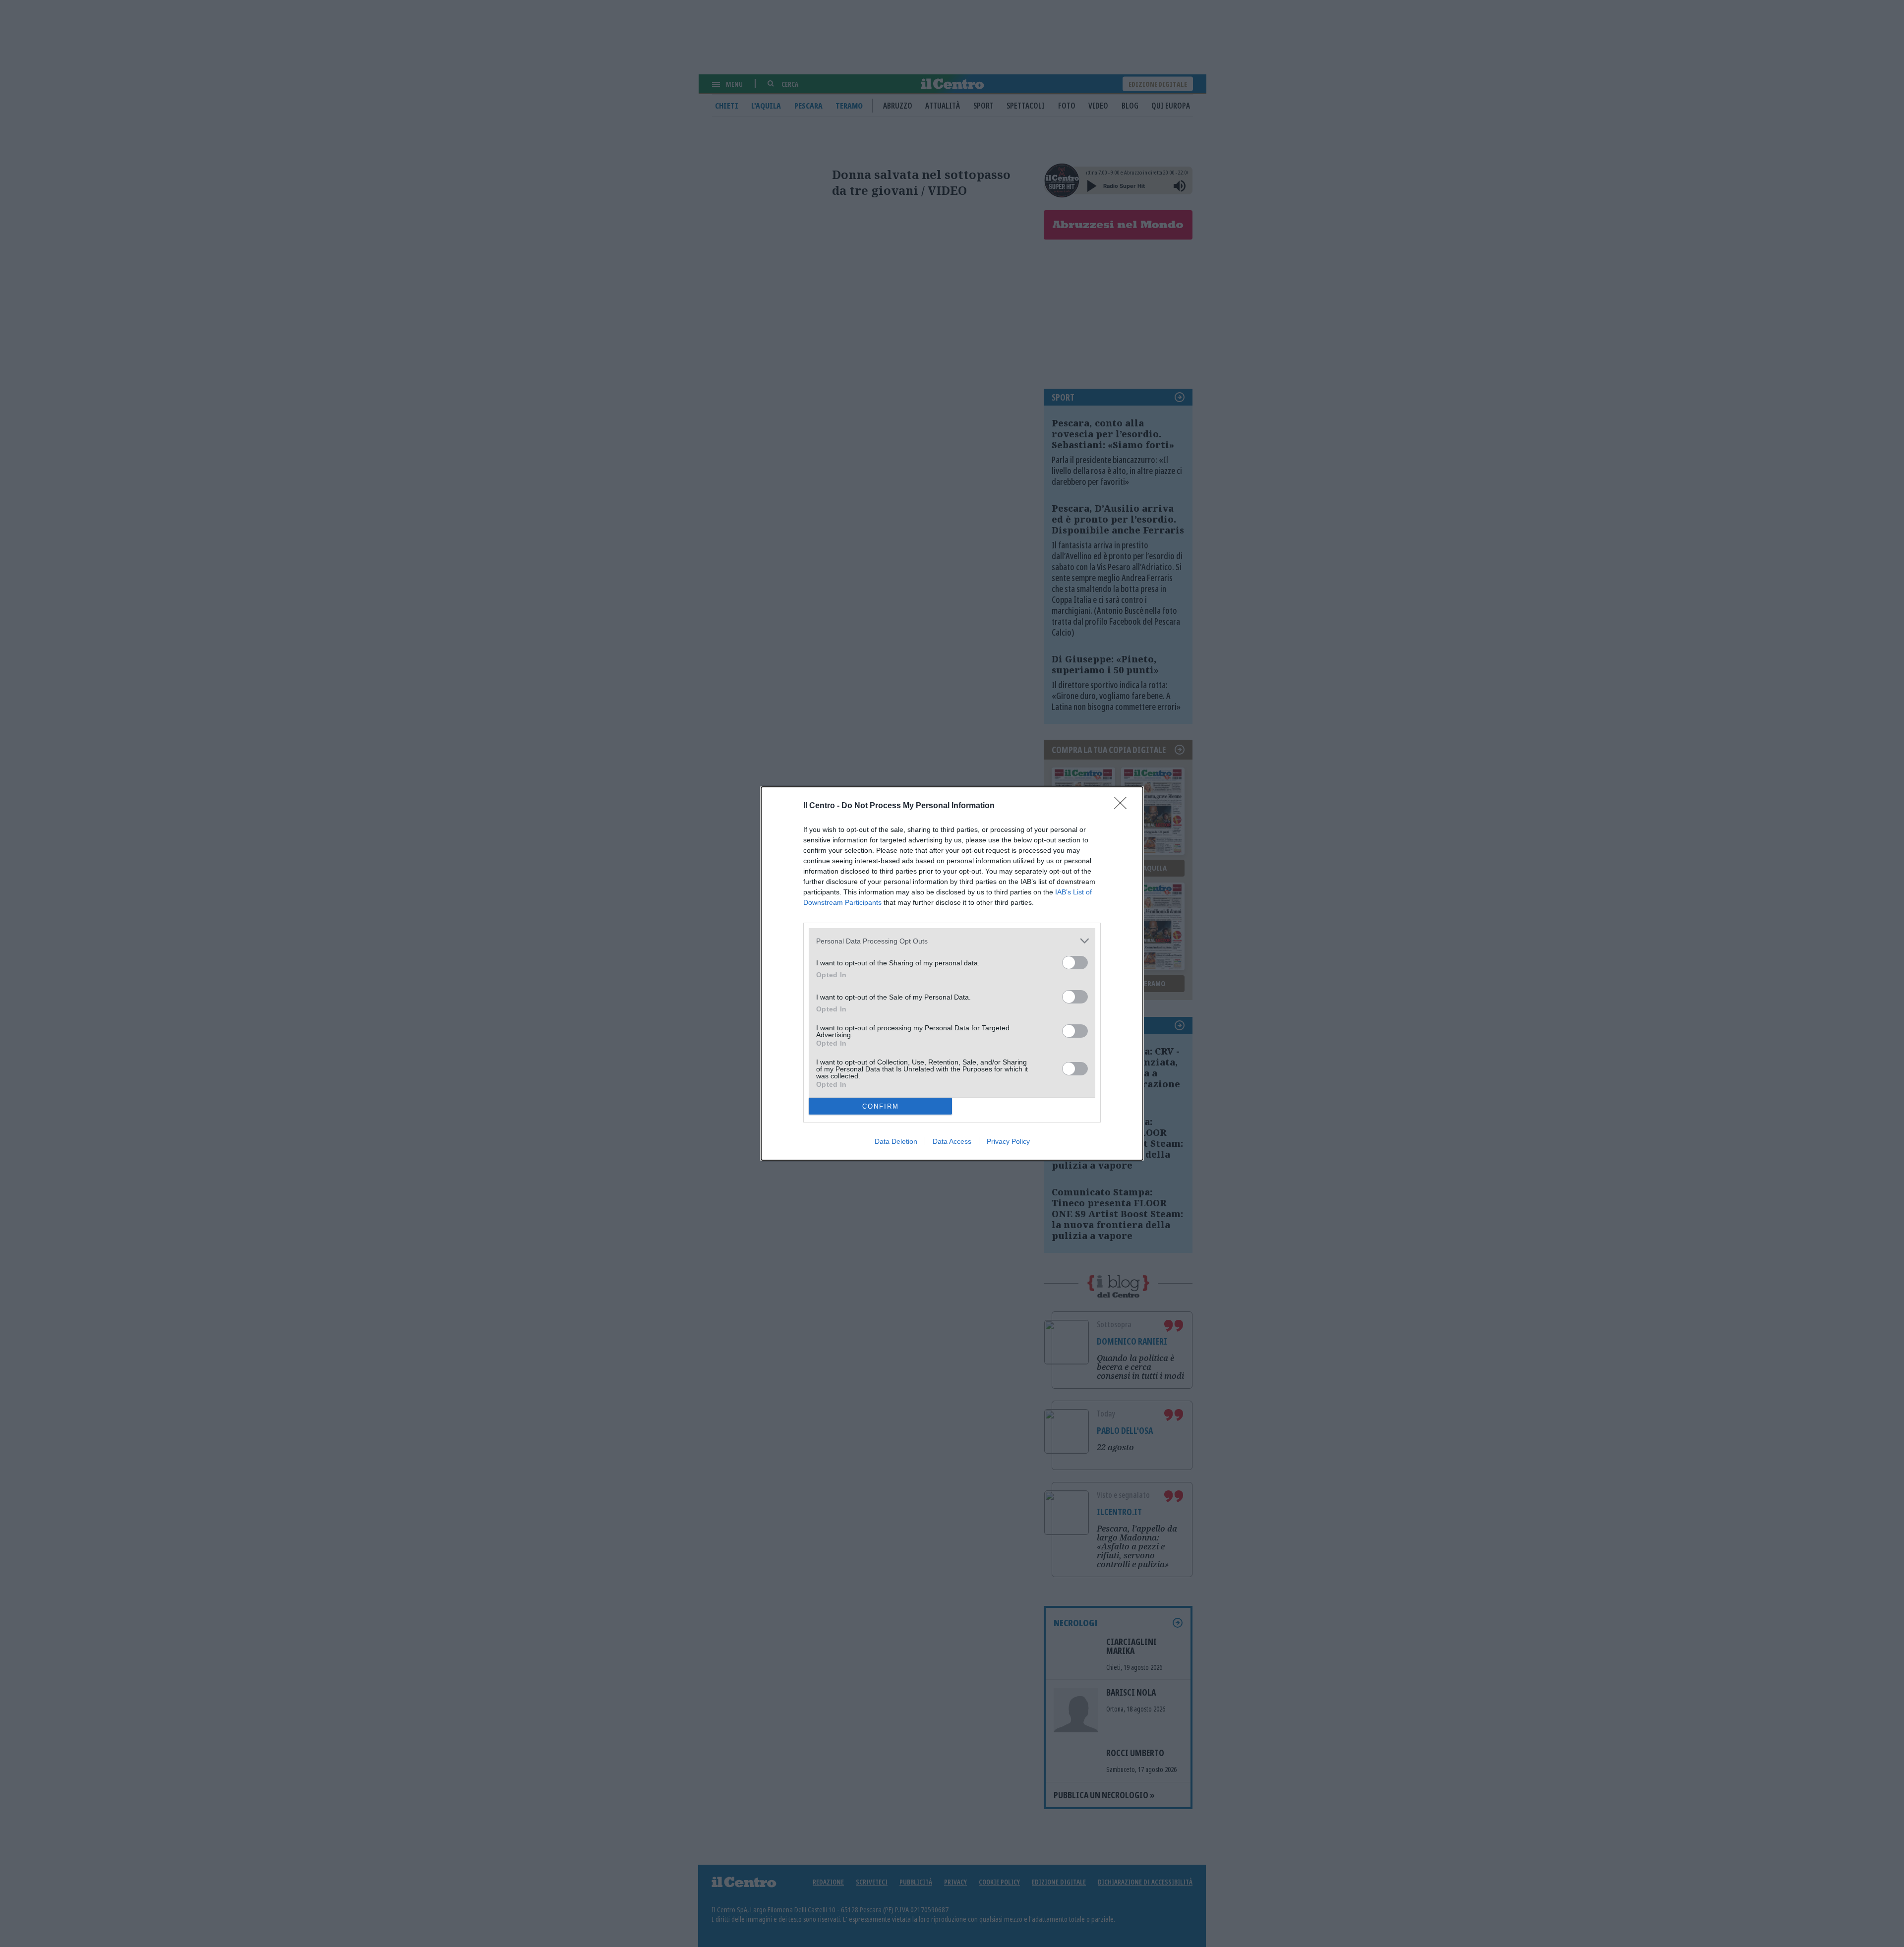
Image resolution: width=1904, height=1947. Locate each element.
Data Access (952, 1141)
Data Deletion (896, 1141)
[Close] (1124, 806)
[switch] (1075, 963)
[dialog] (952, 973)
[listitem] (952, 941)
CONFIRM (881, 1106)
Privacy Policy (1008, 1141)
